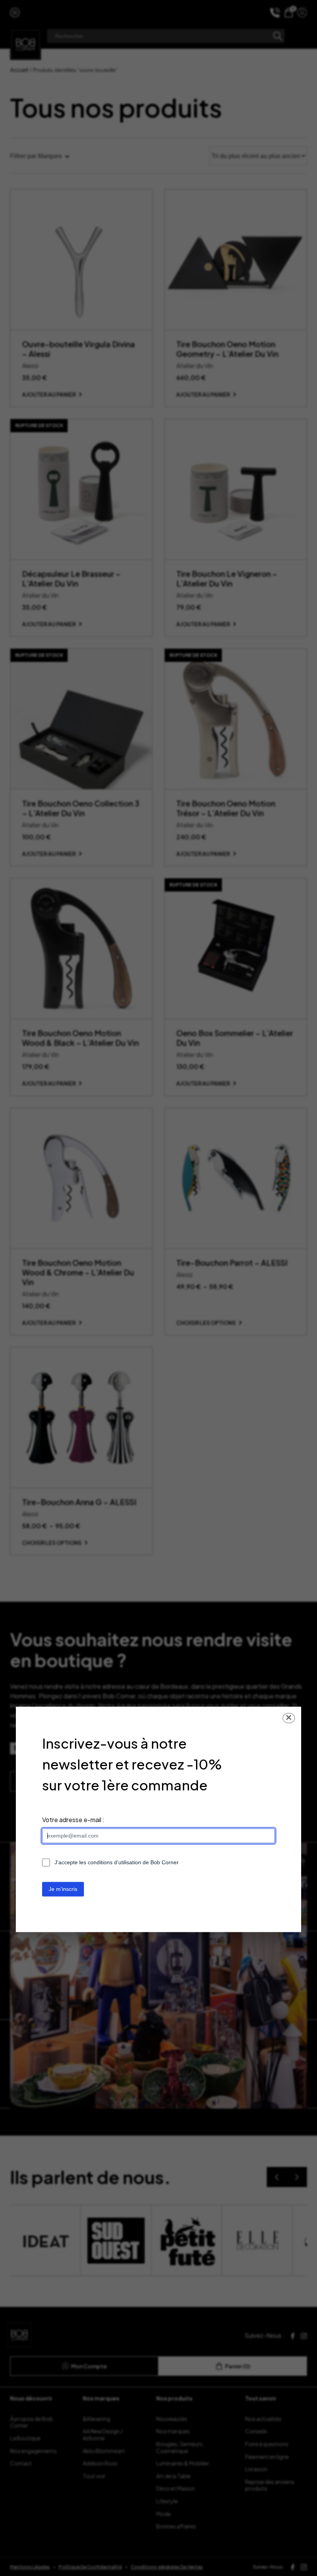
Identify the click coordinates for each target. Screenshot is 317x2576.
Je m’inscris (63, 1889)
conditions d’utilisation (114, 1862)
